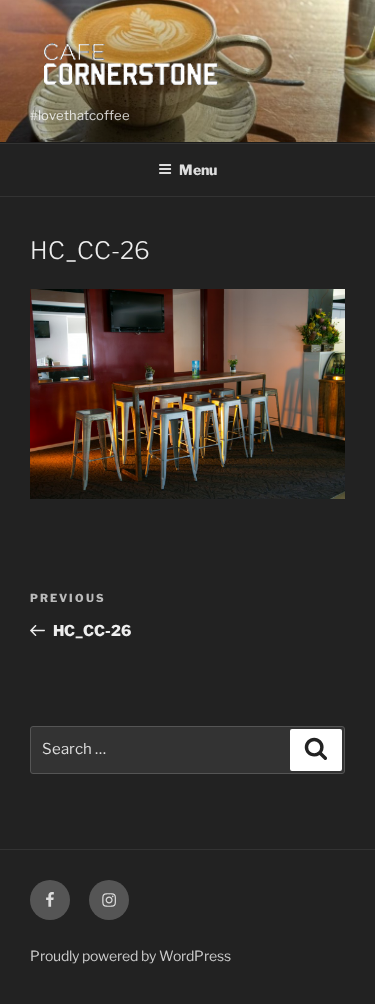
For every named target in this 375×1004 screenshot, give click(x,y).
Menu (198, 169)
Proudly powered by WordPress (130, 955)
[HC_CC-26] (187, 494)
